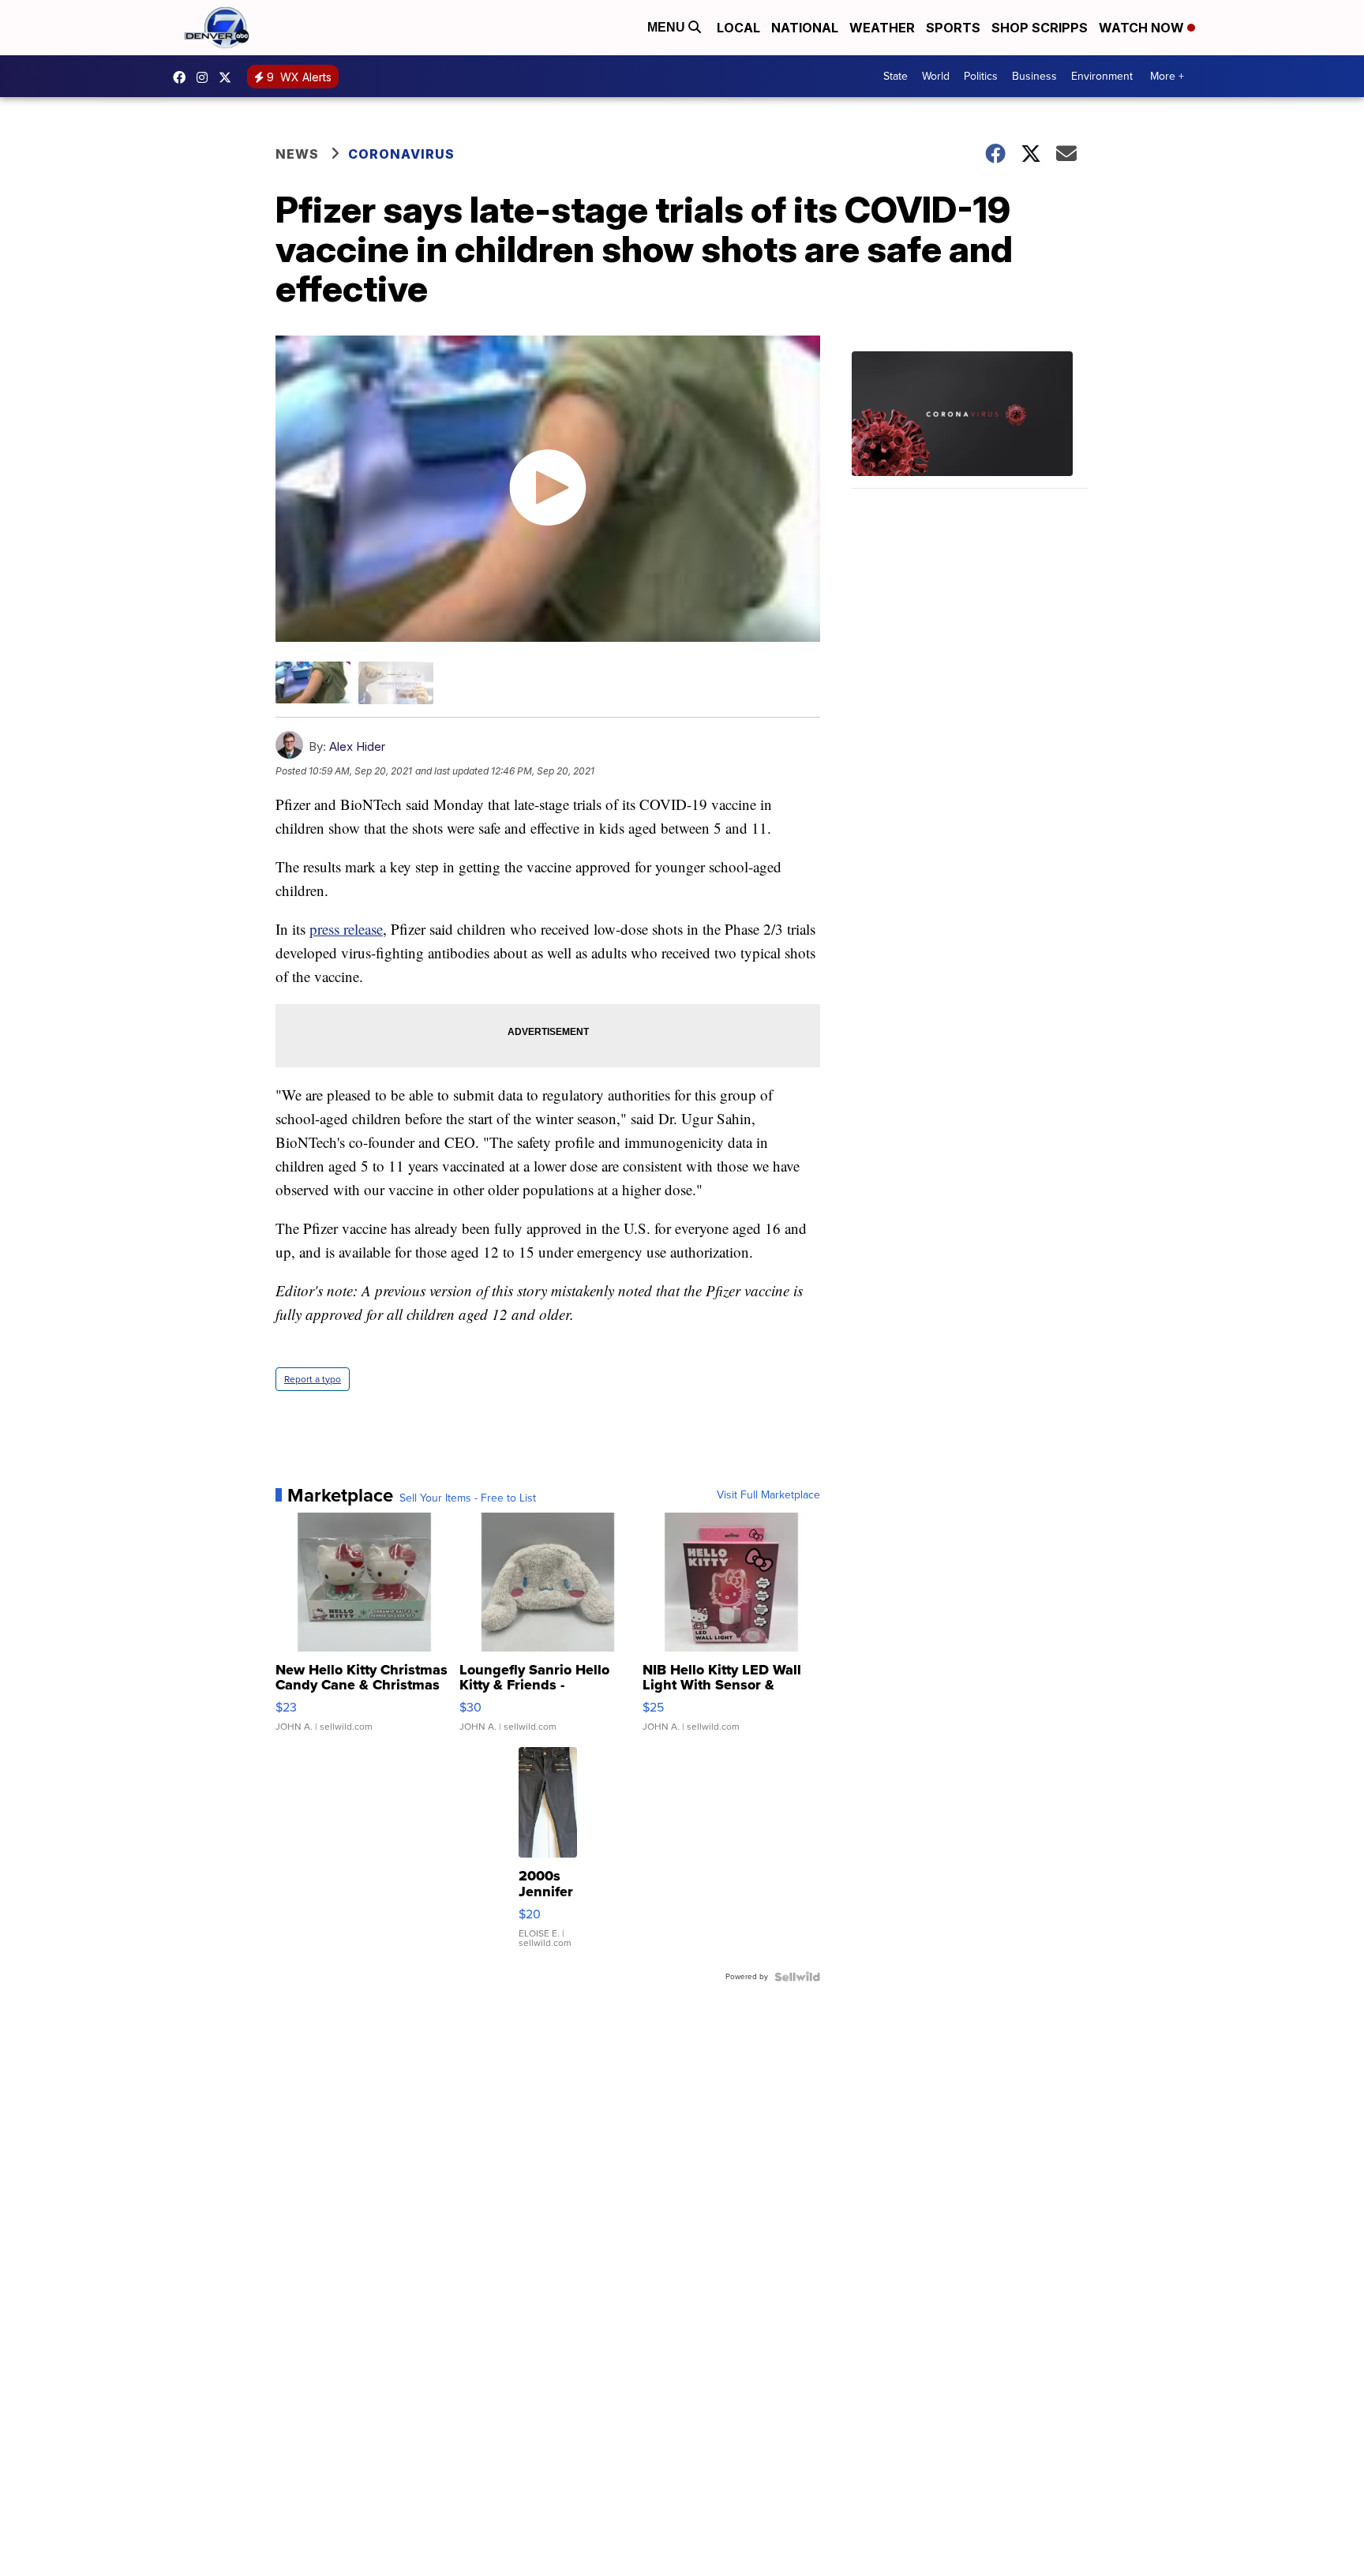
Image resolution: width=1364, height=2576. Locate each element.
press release (346, 929)
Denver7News (183, 77)
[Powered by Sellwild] (797, 1977)
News (297, 154)
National (805, 28)
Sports (953, 28)
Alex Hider (357, 746)
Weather (882, 28)
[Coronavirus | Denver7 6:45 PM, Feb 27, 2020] (970, 420)
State (896, 76)
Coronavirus (401, 154)
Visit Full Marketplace (768, 1495)
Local (738, 28)
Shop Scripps (1040, 28)
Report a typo (313, 1379)
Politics (981, 76)
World (936, 76)
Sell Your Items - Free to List (468, 1498)
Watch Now (1143, 28)
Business (1034, 76)
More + (1167, 76)
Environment (1102, 76)
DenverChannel (229, 77)
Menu (668, 27)
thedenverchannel (206, 77)
